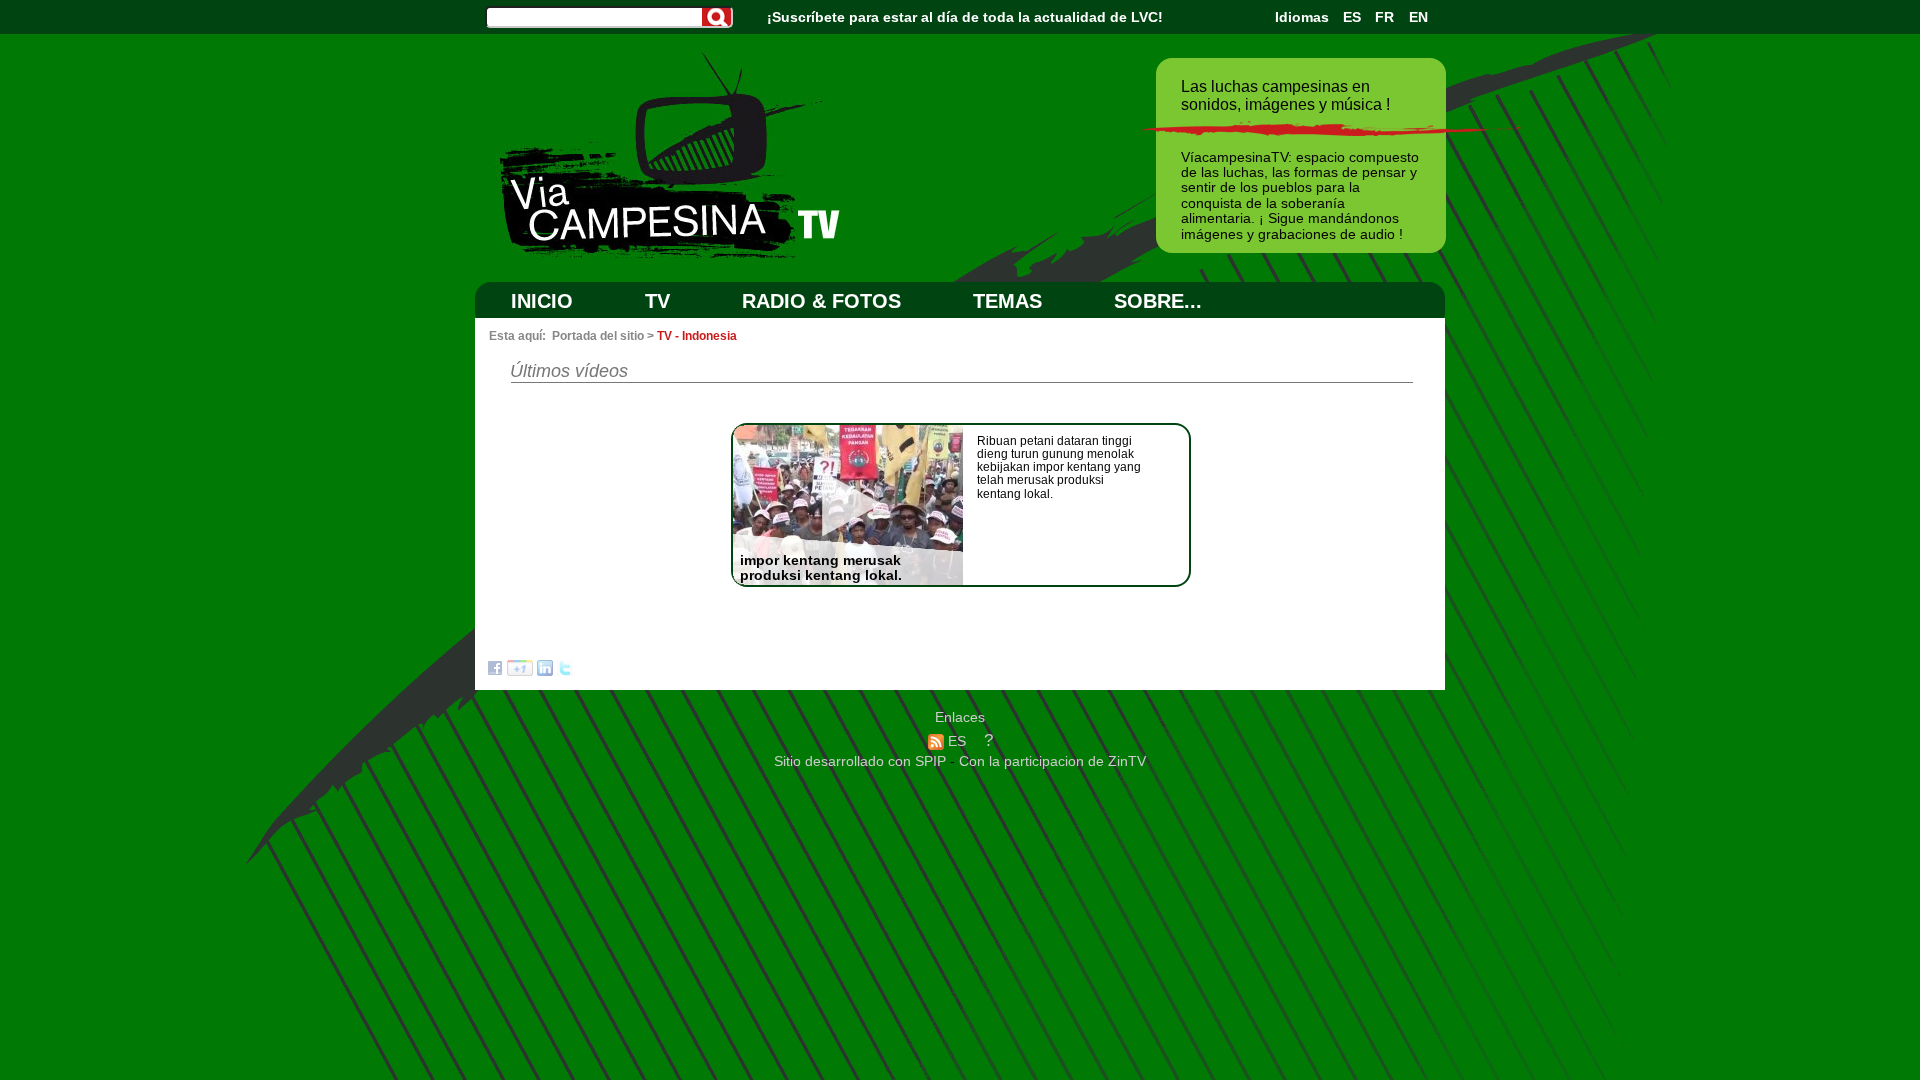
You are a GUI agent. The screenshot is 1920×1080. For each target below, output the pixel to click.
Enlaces (960, 717)
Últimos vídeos (569, 371)
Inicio (542, 301)
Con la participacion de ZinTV (1052, 761)
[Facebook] (495, 671)
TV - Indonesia (697, 336)
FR (1384, 17)
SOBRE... (1158, 301)
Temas (1007, 301)
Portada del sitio (598, 336)
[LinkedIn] (545, 671)
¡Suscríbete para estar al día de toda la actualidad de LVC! (965, 17)
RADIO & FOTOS (821, 301)
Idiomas (1302, 17)
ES (1352, 17)
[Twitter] (565, 671)
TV (657, 301)
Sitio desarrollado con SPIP (862, 761)
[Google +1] (520, 671)
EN (1418, 17)
